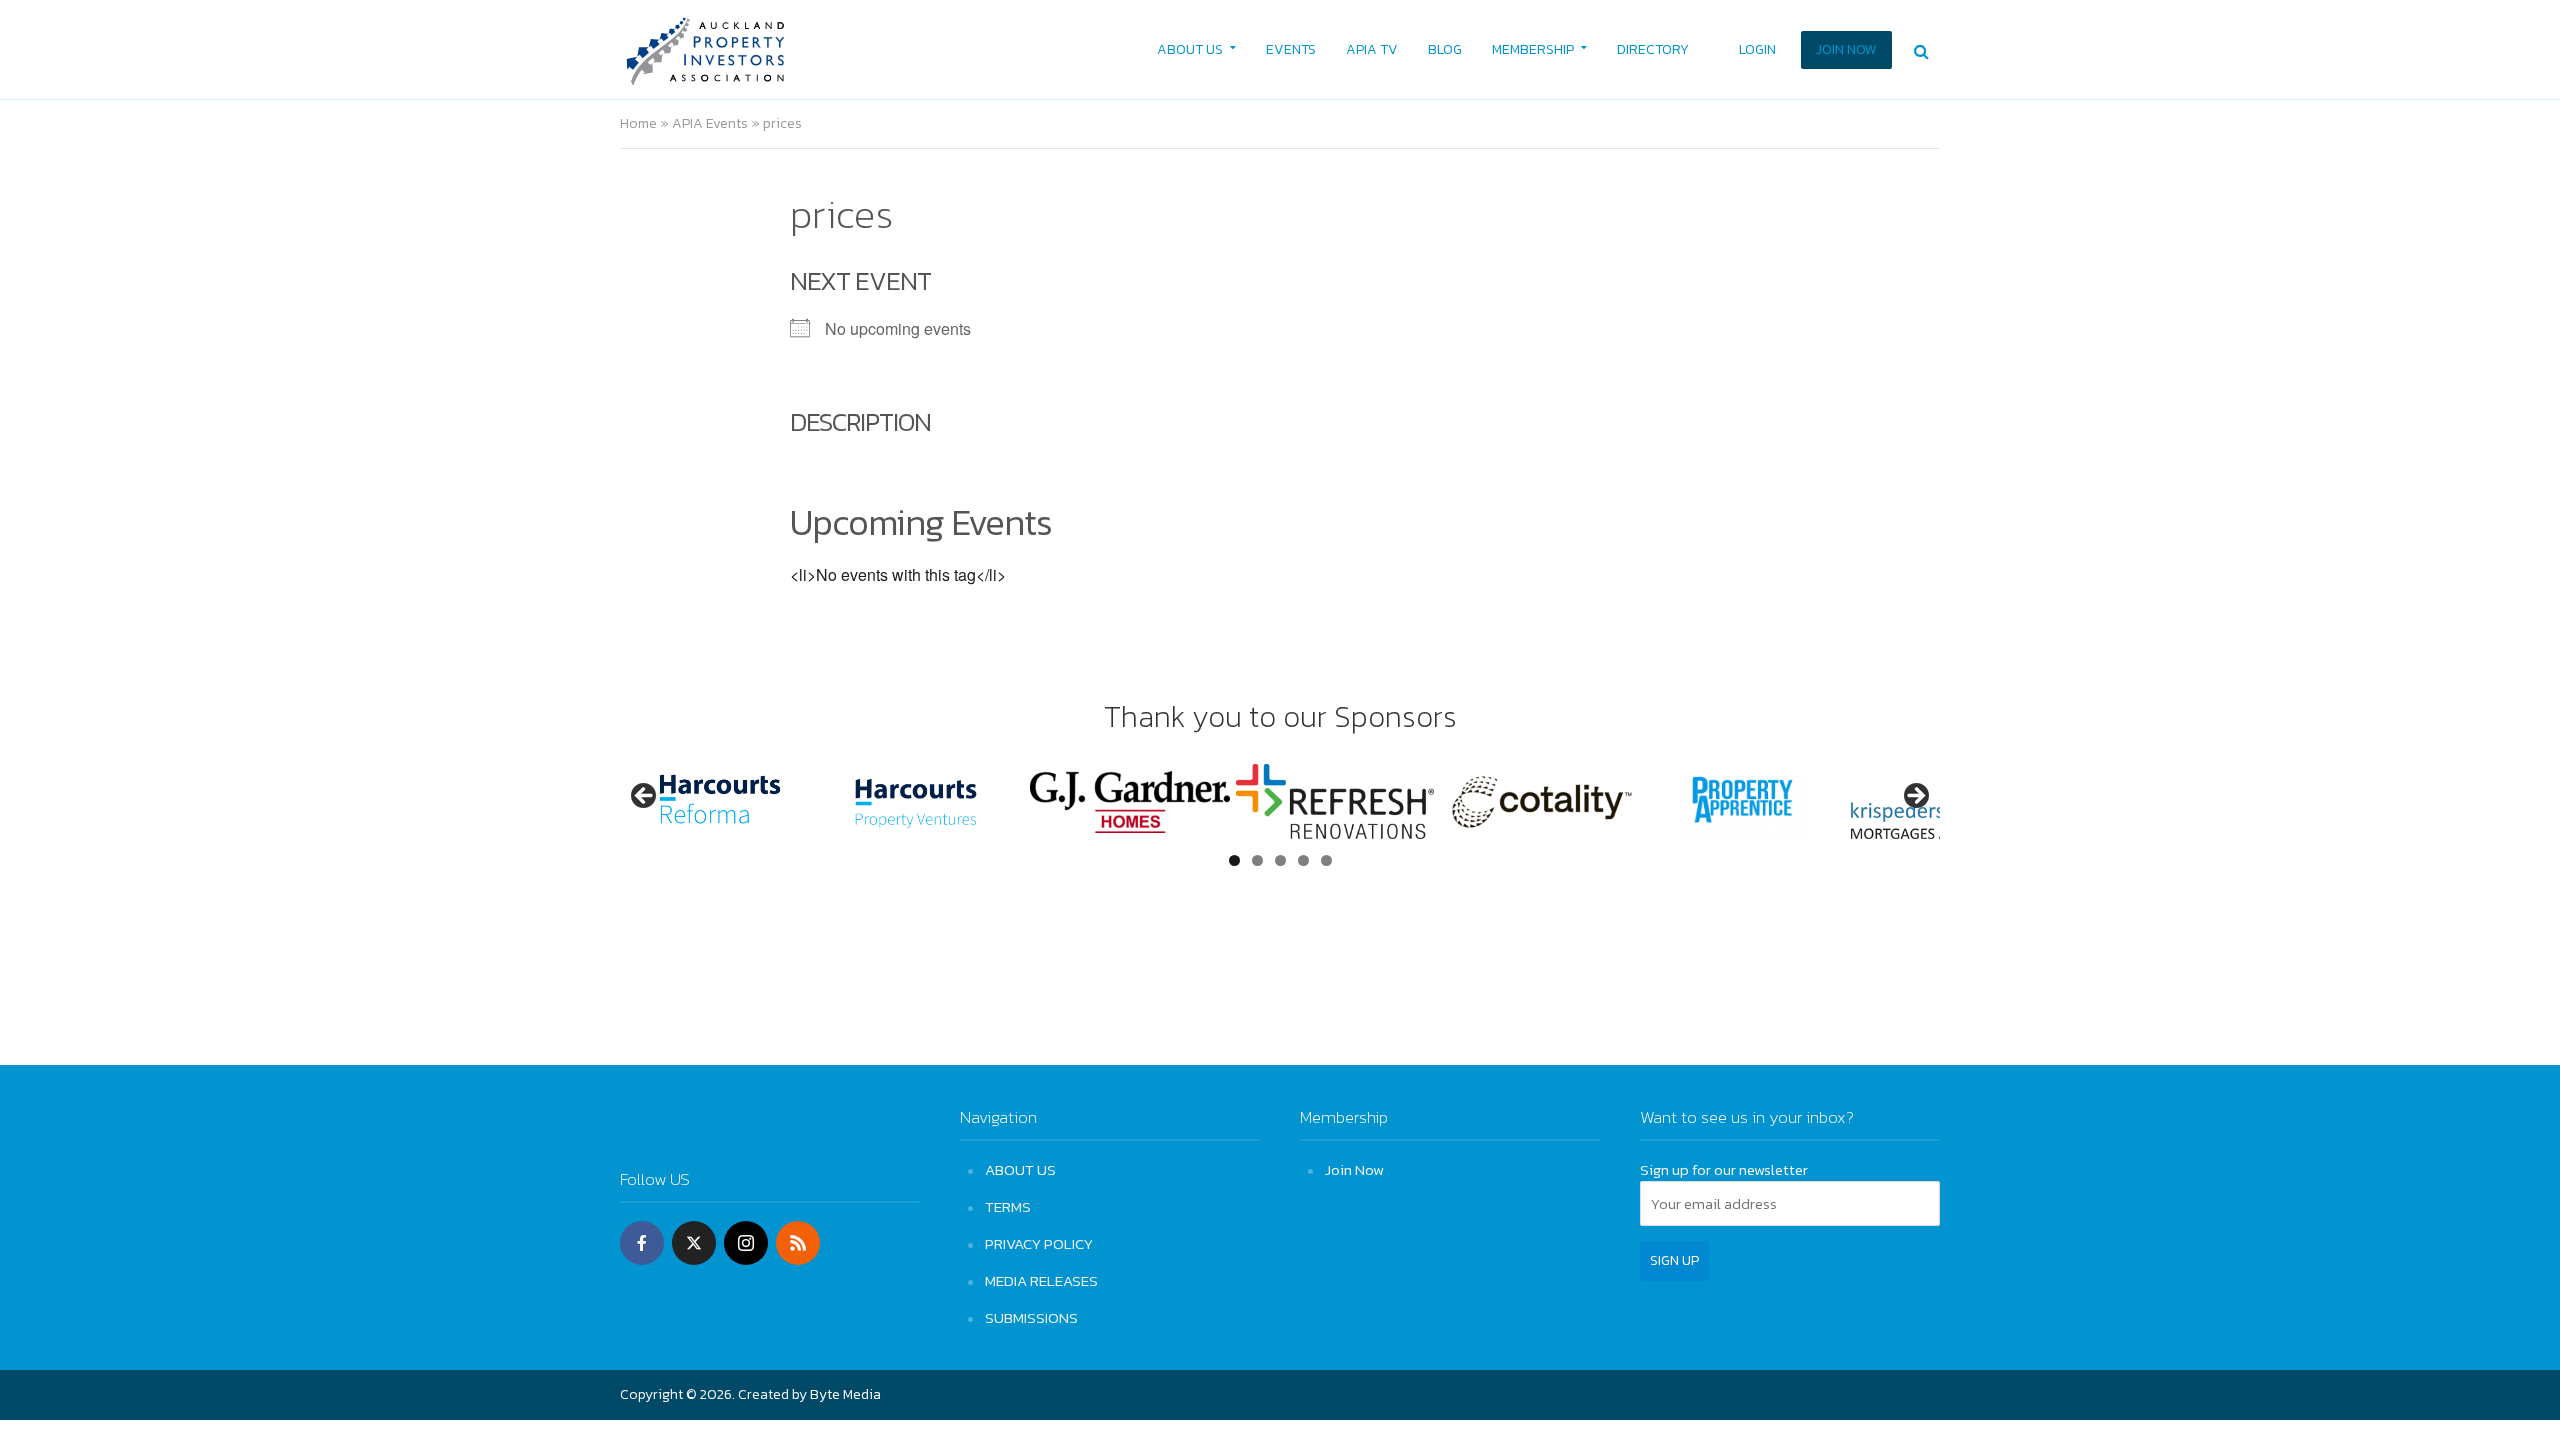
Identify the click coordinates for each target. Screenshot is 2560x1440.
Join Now (1354, 1169)
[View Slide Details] (720, 801)
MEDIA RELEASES (1041, 1280)
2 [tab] (1257, 860)
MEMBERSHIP (1533, 49)
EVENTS (1291, 49)
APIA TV (1372, 49)
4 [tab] (1303, 860)
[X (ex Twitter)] (694, 1243)
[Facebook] (642, 1243)
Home (638, 123)
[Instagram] (746, 1243)
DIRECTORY (1653, 49)
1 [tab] (1234, 860)
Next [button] (1915, 797)
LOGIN (1757, 49)
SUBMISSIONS (1031, 1317)
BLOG (1445, 49)
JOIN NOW (1846, 49)
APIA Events (710, 123)
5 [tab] (1326, 860)
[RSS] (798, 1243)
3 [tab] (1280, 860)
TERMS (1008, 1206)
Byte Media (845, 1394)
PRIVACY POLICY (1039, 1243)
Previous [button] (645, 797)
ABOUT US (1190, 49)
